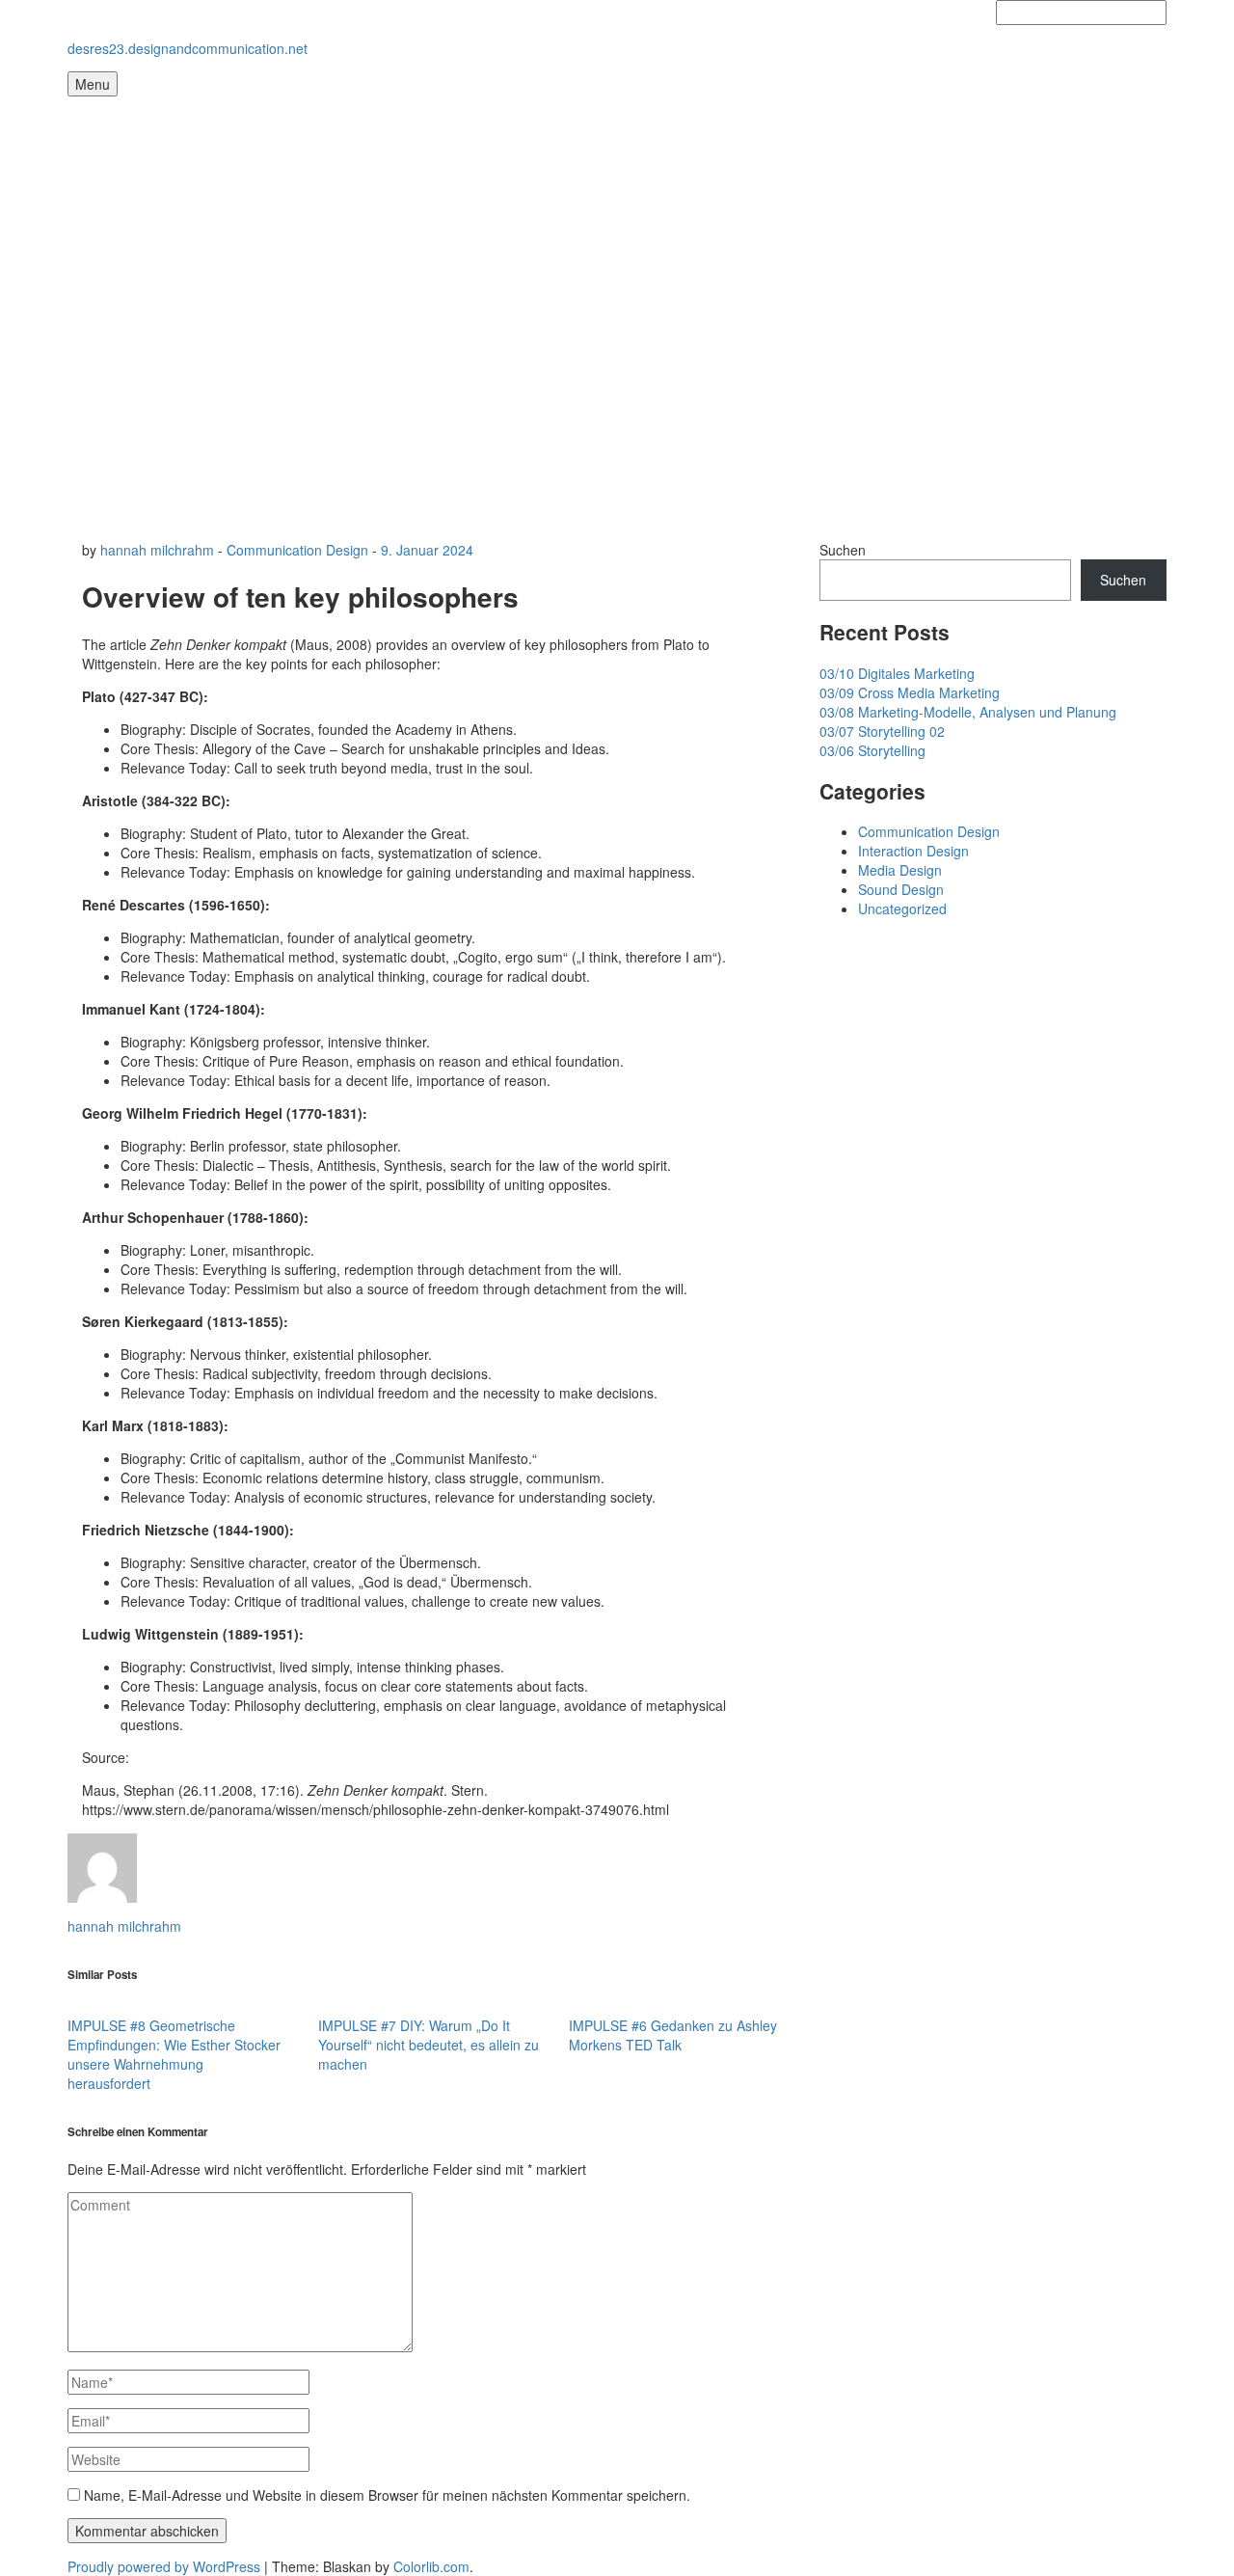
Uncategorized (902, 908)
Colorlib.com (431, 2566)
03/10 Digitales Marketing (897, 673)
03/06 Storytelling (872, 750)
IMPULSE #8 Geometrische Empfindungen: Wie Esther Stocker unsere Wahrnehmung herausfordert (174, 2054)
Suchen (843, 550)
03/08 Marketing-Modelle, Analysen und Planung (968, 712)
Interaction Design (913, 851)
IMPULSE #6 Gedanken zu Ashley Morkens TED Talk (673, 2035)
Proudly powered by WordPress (164, 2566)
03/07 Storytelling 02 (882, 731)
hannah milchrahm (157, 550)
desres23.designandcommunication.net (188, 48)
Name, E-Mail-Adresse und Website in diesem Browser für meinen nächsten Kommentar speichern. (387, 2495)
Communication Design (297, 550)
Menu (93, 84)
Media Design (900, 870)
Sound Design (901, 889)
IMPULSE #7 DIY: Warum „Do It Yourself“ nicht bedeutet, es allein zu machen (429, 2045)
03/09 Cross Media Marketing (910, 692)
